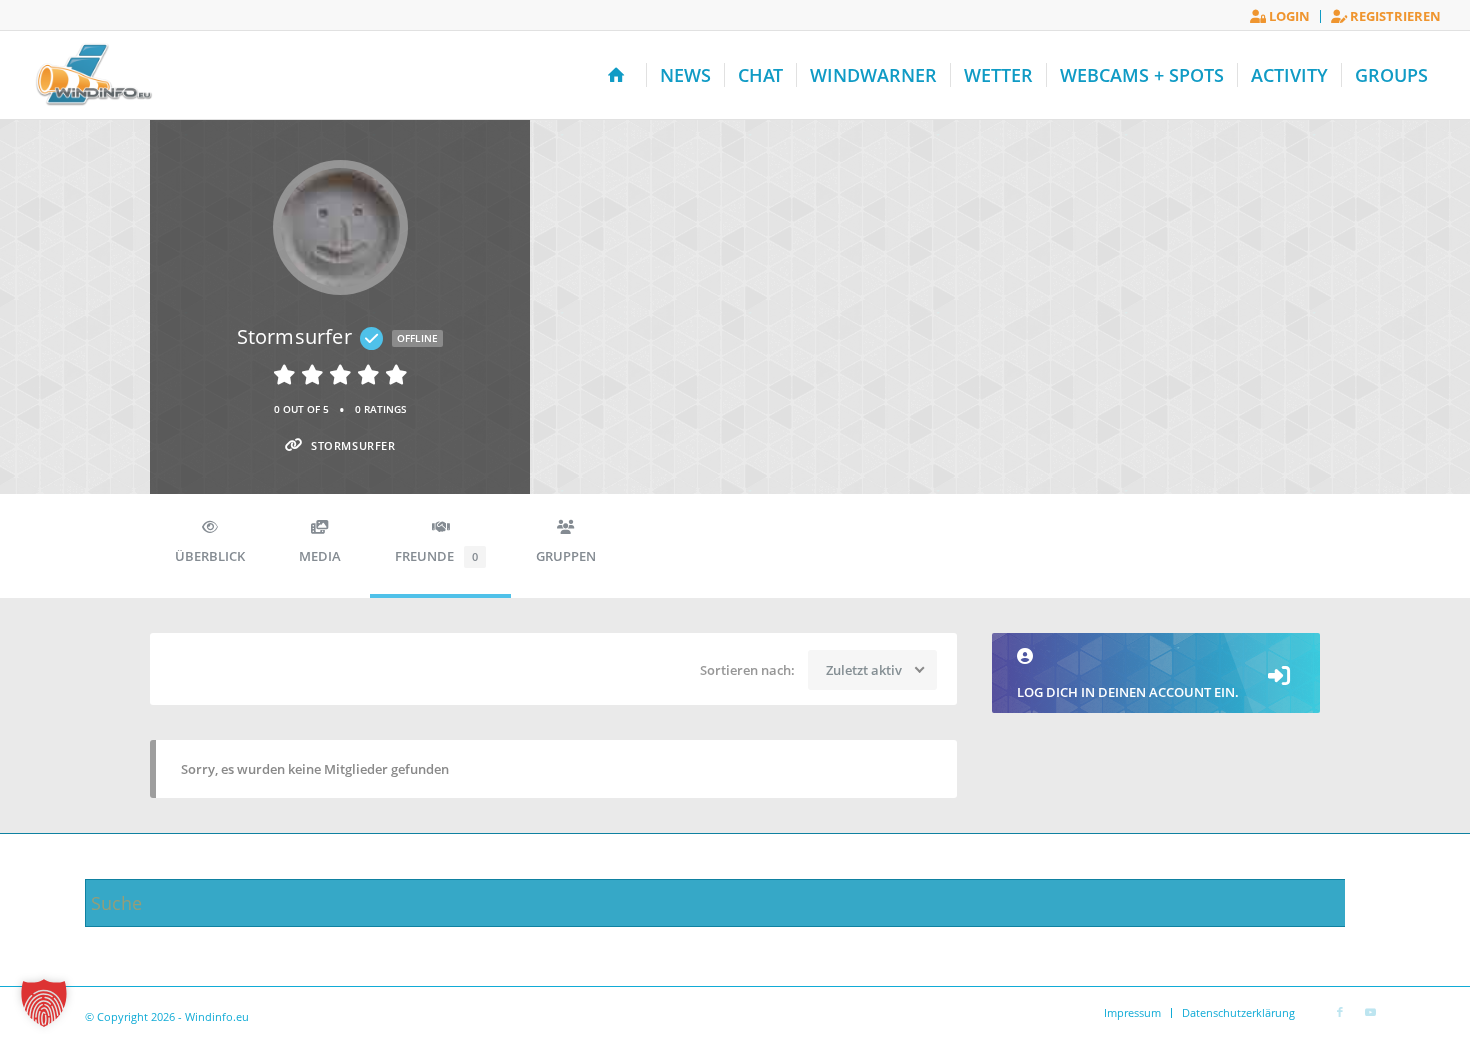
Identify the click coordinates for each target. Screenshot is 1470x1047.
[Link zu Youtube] (1370, 1012)
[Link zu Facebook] (1340, 1012)
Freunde (436, 556)
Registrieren (1394, 16)
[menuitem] (1280, 16)
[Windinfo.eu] (91, 75)
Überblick (210, 556)
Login (1288, 16)
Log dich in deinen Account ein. (1128, 692)
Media (320, 556)
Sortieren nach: (747, 670)
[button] (44, 1003)
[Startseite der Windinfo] (620, 75)
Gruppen (566, 556)
